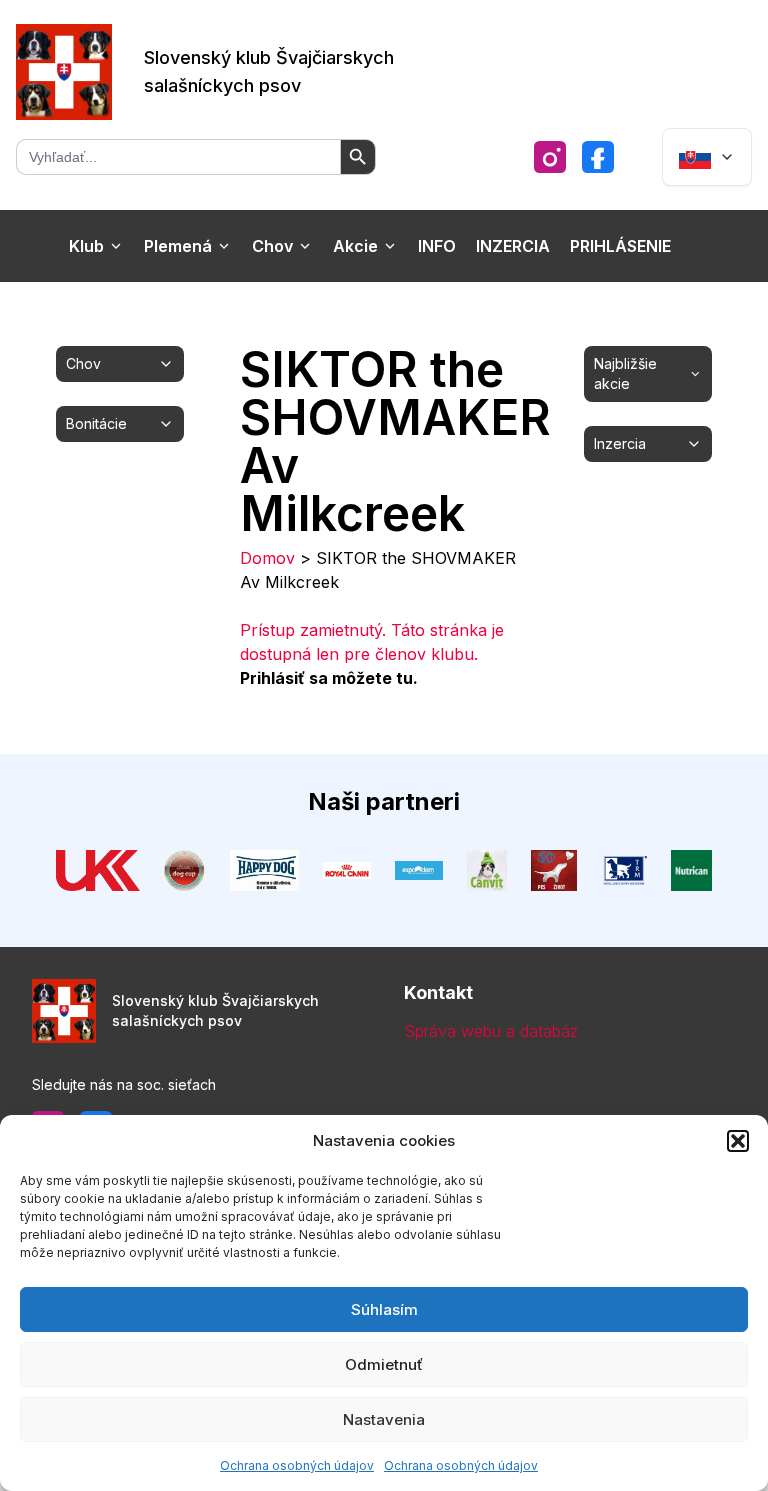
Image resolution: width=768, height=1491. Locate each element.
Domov (267, 558)
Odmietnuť (384, 1364)
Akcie (355, 246)
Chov (272, 246)
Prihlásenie (620, 246)
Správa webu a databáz (491, 1031)
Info (437, 246)
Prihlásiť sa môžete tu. (329, 678)
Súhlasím (384, 1309)
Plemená (178, 246)
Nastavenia (384, 1419)
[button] (738, 1141)
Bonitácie (96, 423)
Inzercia (513, 246)
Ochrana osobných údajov (297, 1465)
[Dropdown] (707, 157)
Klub (86, 246)
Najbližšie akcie (625, 373)
